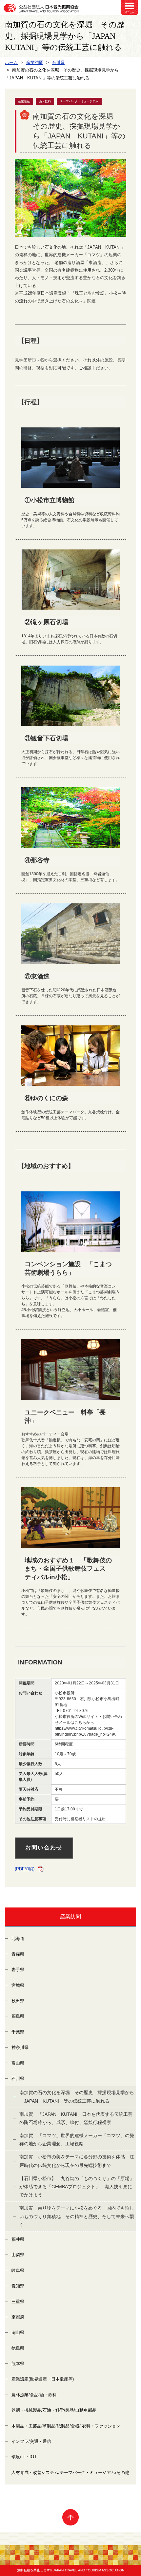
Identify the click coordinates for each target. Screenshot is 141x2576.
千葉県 (18, 2032)
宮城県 (18, 1985)
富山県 (18, 2063)
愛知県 (18, 2286)
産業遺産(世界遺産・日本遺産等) (43, 2379)
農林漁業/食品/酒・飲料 (34, 2395)
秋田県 (18, 2001)
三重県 (18, 2302)
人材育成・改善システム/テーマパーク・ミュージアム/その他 (70, 2473)
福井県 (18, 2239)
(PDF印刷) (25, 1869)
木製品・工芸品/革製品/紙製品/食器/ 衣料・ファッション (66, 2426)
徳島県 (18, 2348)
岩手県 (18, 1970)
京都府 (18, 2317)
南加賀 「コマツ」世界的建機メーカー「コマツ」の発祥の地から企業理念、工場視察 (77, 2140)
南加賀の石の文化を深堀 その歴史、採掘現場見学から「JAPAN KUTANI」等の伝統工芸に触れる (77, 2097)
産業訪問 (70, 1917)
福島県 (18, 2016)
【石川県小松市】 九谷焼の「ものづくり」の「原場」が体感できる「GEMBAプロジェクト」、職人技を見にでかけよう (77, 2187)
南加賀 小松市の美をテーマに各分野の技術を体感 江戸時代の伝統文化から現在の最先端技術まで (77, 2161)
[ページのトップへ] (70, 2517)
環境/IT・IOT (24, 2457)
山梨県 (18, 2255)
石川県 (18, 2079)
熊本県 (18, 2364)
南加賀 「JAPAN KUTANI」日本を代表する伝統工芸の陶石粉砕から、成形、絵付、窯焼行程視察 (76, 2118)
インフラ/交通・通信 (31, 2441)
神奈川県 (20, 2047)
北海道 (18, 1938)
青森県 (18, 1954)
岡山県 (18, 2332)
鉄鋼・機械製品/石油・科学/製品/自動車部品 (54, 2410)
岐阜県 (18, 2270)
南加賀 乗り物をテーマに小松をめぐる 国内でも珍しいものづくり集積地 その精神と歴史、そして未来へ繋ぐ (77, 2216)
